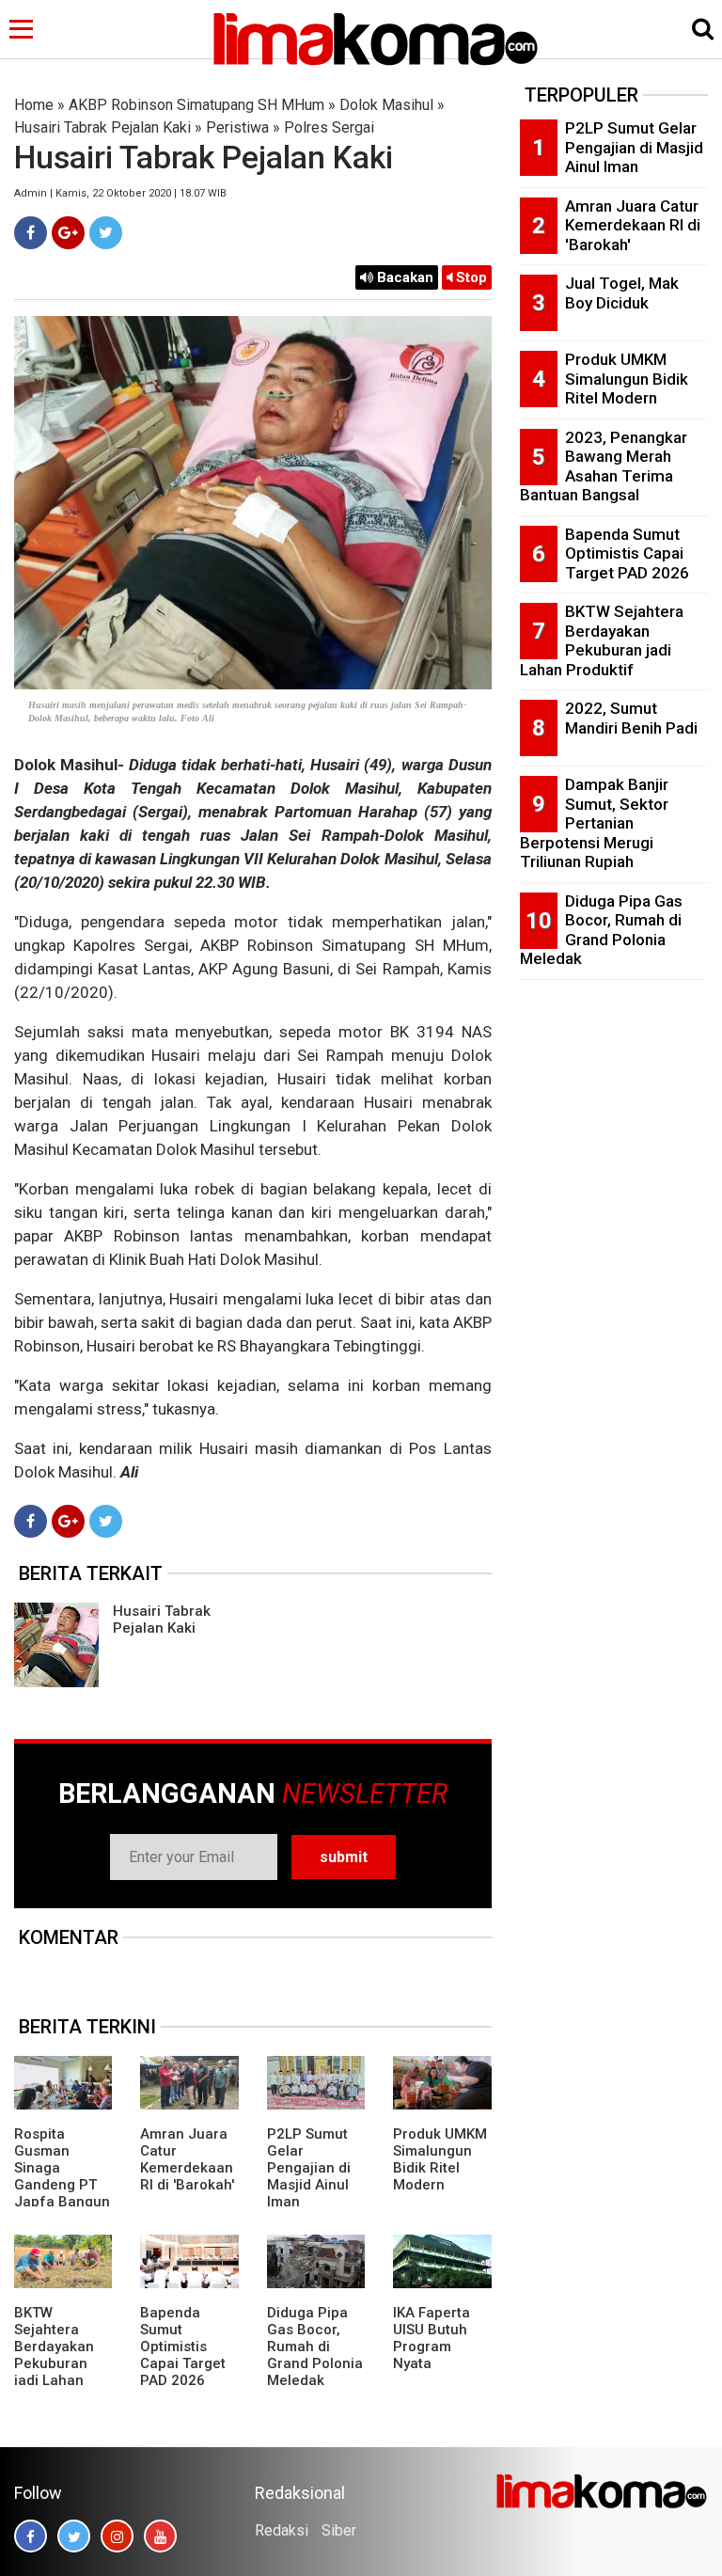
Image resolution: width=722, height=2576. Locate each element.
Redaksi (282, 2530)
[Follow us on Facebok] (31, 2536)
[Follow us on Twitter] (74, 2536)
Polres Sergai (329, 127)
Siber (339, 2530)
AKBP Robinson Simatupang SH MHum (196, 105)
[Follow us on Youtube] (160, 2536)
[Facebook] (31, 233)
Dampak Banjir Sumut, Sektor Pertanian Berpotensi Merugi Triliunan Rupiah (594, 823)
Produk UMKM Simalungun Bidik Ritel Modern (440, 2159)
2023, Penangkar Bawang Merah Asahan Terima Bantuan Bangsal (604, 466)
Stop (470, 277)
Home (34, 105)
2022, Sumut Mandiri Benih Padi (631, 718)
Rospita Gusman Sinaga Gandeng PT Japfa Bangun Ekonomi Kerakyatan (62, 2185)
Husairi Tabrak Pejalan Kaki (102, 127)
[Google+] (68, 233)
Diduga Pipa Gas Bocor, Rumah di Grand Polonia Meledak (315, 2347)
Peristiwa (237, 127)
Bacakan (403, 277)
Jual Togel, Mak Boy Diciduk (622, 293)
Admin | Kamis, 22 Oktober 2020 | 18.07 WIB (120, 193)
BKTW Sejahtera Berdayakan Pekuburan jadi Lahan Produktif (54, 2355)
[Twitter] (106, 233)
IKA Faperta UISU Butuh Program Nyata (432, 2338)
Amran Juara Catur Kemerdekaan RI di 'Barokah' (187, 2159)
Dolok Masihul (386, 105)
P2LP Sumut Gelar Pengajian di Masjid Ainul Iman (309, 2168)
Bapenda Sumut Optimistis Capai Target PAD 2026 (183, 2347)
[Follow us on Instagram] (117, 2536)
